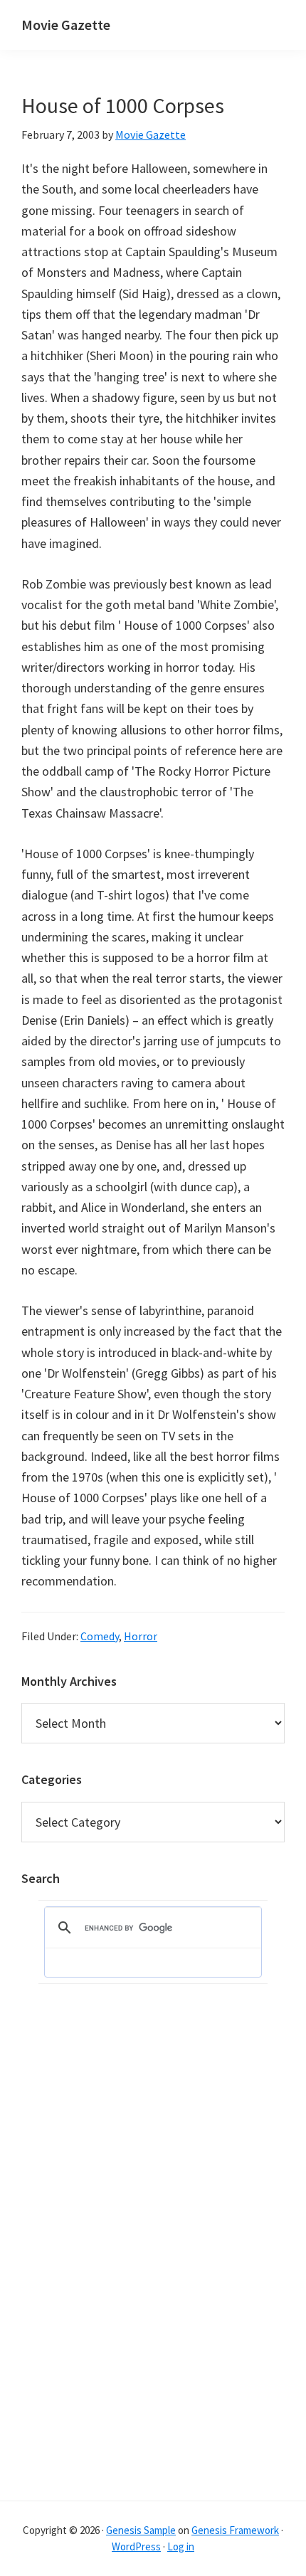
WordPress (136, 2546)
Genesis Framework (235, 2530)
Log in (181, 2546)
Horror (141, 1636)
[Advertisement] (78, 2254)
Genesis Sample (141, 2530)
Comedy (100, 1636)
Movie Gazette (66, 25)
